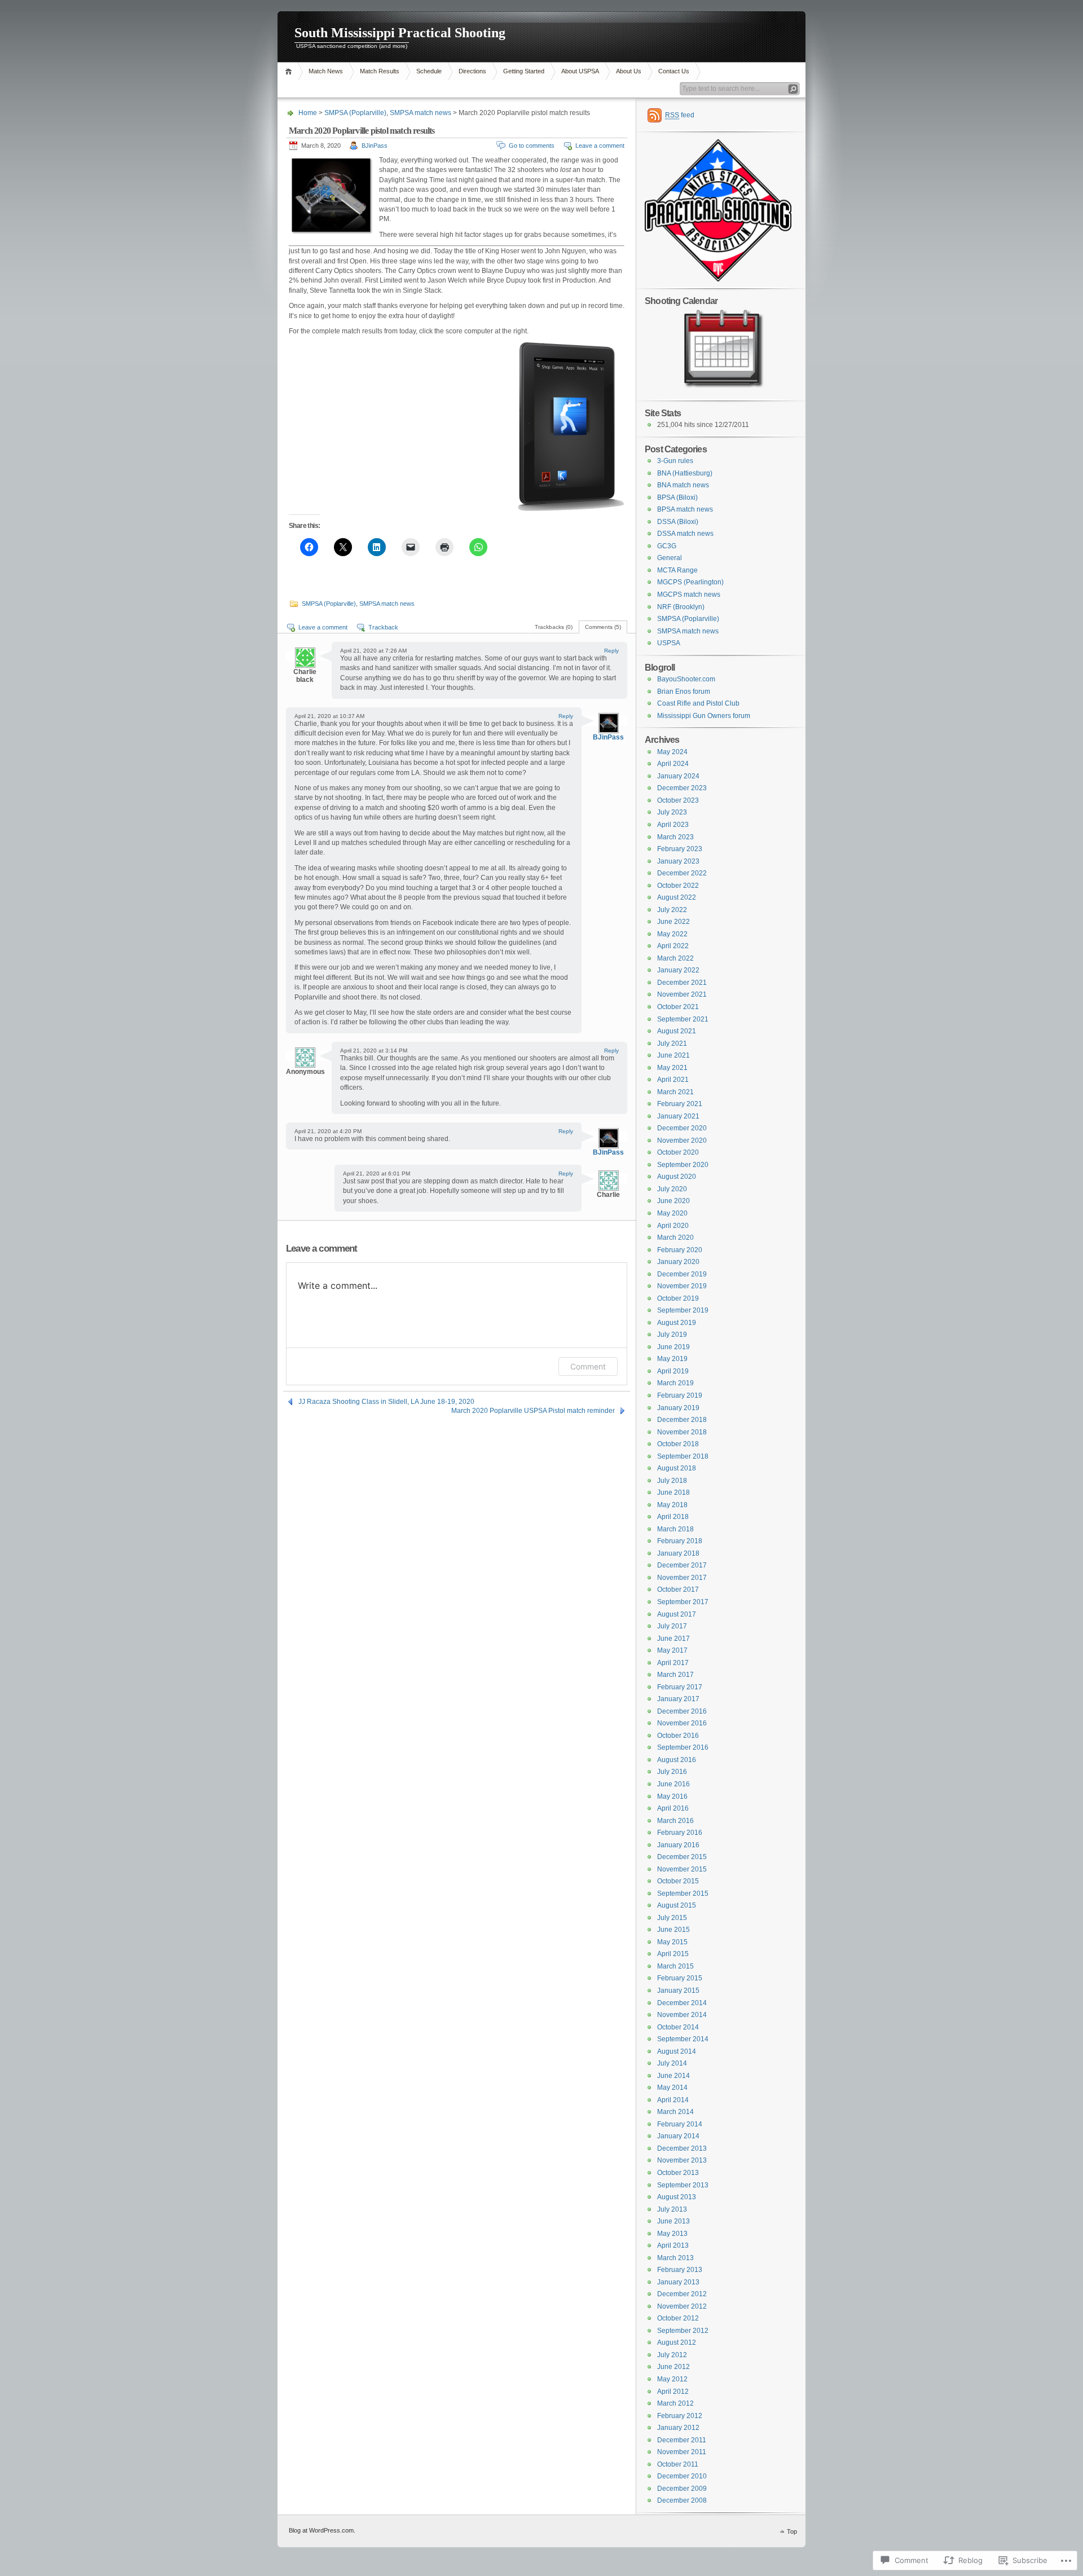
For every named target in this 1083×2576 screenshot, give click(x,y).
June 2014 (673, 2076)
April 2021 (673, 1080)
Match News (326, 71)
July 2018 (672, 1481)
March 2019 (675, 1383)
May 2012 (672, 2379)
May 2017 (672, 1650)
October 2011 (678, 2464)
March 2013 (675, 2258)
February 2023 (680, 849)
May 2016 (672, 1796)
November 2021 (682, 994)
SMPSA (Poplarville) (355, 113)
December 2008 (682, 2500)
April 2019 (673, 1371)
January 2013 (678, 2282)
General (670, 558)
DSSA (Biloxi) (678, 522)
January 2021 (678, 1116)
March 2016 (675, 1821)
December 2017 (682, 1565)
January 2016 (678, 1845)
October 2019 (678, 1298)
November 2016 (682, 1723)
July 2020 (672, 1189)
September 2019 (683, 1310)
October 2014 (678, 2027)
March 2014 (675, 2112)
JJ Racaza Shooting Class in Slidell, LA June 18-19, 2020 (386, 1402)
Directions (472, 71)
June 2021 (673, 1055)
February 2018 (680, 1541)
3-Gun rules (675, 461)
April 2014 (673, 2100)
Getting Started (524, 71)
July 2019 (672, 1335)
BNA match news (683, 485)
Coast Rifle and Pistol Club (698, 703)
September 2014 (683, 2039)
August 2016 (677, 1760)
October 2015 (678, 1881)
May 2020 (672, 1213)
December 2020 (682, 1128)
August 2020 (677, 1177)
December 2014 (682, 2003)
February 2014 (680, 2124)
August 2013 (677, 2197)
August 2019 (677, 1323)
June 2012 (673, 2367)
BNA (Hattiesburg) (685, 473)
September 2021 (683, 1019)
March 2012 (675, 2403)
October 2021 (678, 1007)
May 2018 (672, 1505)
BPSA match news (685, 509)
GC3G (667, 546)
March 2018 (675, 1529)
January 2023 (678, 861)
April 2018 (673, 1517)
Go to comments (532, 146)
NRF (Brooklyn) (681, 607)
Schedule (429, 71)
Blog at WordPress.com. (322, 2530)
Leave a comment (600, 146)
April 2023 (673, 825)
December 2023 (682, 788)
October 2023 (678, 800)
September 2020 (683, 1165)
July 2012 (672, 2355)
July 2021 (672, 1043)
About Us (629, 71)
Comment (588, 1366)
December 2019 (682, 1274)
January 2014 (678, 2136)
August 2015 (677, 1905)
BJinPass (375, 146)
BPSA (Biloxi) (677, 497)
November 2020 (682, 1141)
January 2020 (678, 1262)
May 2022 (672, 934)
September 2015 (683, 1894)
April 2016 (673, 1808)
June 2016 (673, 1784)
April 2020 (673, 1226)
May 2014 (672, 2088)
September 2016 (683, 1747)
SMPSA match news (421, 113)
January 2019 (678, 1408)
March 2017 (675, 1675)
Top (792, 2531)
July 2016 (672, 1772)
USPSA (669, 643)
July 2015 (672, 1918)
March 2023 (675, 837)
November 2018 (682, 1432)
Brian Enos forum (684, 692)
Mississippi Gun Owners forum (704, 716)
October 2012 (678, 2318)
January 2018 (678, 1553)
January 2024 (678, 776)
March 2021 (675, 1092)
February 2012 (680, 2416)
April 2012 (673, 2392)
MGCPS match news (689, 595)
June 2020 (673, 1201)
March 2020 (675, 1238)
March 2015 (675, 1966)
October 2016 (678, 1736)
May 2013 (672, 2234)
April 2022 (673, 946)
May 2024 (672, 752)
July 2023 (672, 812)
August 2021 (677, 1031)
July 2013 (672, 2209)
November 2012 (682, 2306)
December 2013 (682, 2148)
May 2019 (672, 1359)
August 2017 (677, 1614)
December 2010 (682, 2476)
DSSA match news (685, 534)
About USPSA (580, 71)
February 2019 (680, 1395)
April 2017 (673, 1663)
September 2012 (683, 2331)
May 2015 (672, 1942)
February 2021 (680, 1104)
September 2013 (683, 2185)
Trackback (383, 627)
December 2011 (682, 2440)
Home (290, 71)
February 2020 (680, 1250)
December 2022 (682, 873)
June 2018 (673, 1492)
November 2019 (682, 1286)
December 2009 (682, 2489)
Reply (611, 651)
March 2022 (675, 958)
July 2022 (672, 910)
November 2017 (682, 1578)
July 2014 (672, 2063)
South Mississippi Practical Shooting (400, 33)
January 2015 (678, 1991)
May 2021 (672, 1068)
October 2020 (678, 1152)
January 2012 (678, 2428)
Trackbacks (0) (554, 627)
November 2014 (682, 2015)
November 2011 (682, 2452)
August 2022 (677, 897)
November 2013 (682, 2160)
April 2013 (673, 2245)
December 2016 (682, 1711)
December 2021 (682, 983)
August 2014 (677, 2051)
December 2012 (682, 2294)
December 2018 (682, 1420)
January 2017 (678, 1699)
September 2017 (683, 1602)
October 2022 (678, 886)
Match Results (380, 71)
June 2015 (673, 1930)
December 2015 (682, 1857)
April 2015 (673, 1954)
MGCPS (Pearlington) (690, 582)
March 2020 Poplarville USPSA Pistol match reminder (533, 1411)
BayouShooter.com (686, 679)
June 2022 (673, 922)
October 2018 (678, 1444)
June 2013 (673, 2221)
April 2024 (673, 764)
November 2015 (682, 1869)
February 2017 (680, 1687)
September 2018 (683, 1456)
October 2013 (678, 2173)
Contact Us (674, 71)
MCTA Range (677, 570)
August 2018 (677, 1468)
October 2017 (678, 1589)
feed (680, 115)
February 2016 (680, 1833)
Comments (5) (603, 627)
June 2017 (673, 1639)
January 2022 (678, 970)
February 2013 (680, 2270)
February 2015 (680, 1978)
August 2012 (677, 2342)
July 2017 (672, 1626)
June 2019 (673, 1347)
